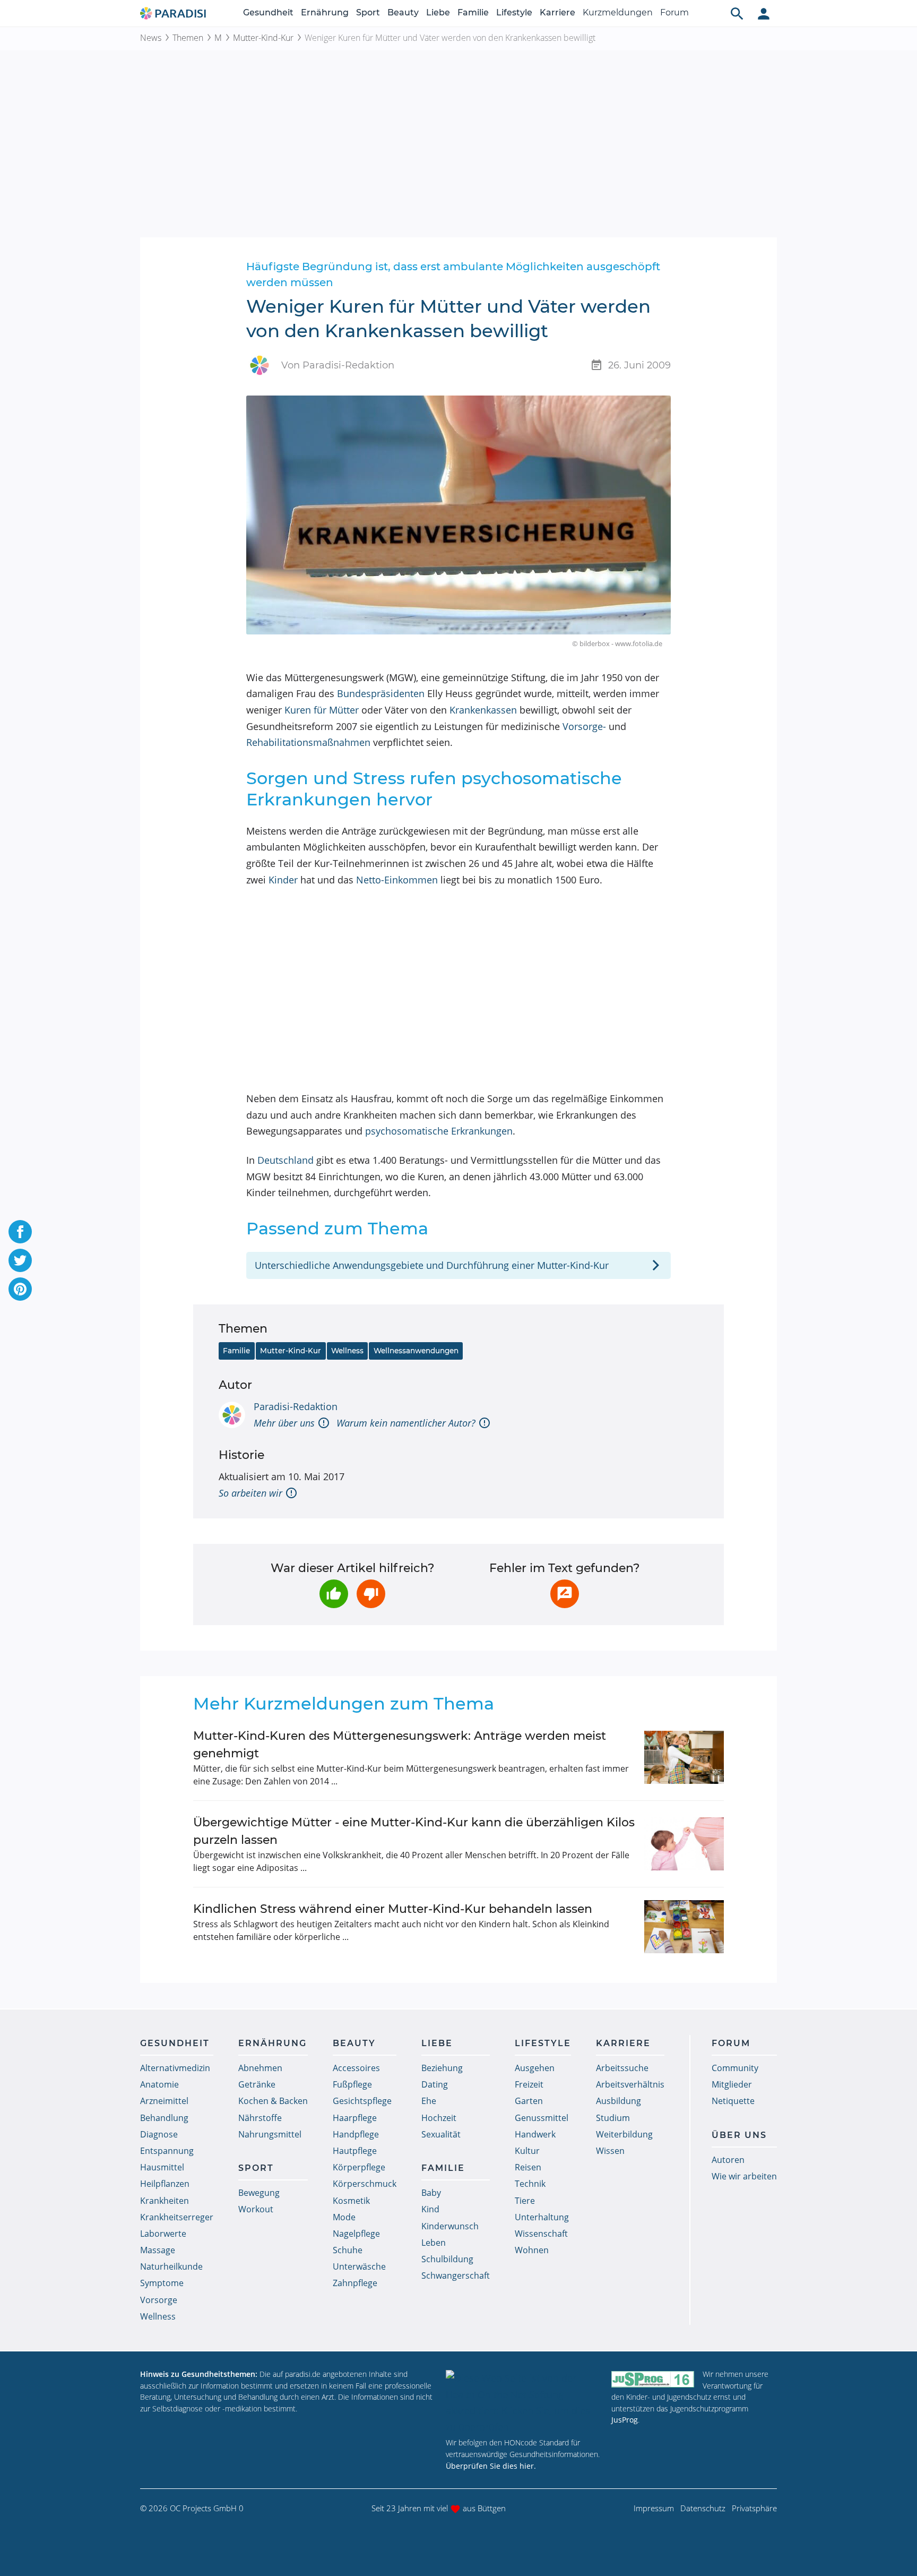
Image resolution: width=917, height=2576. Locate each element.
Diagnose (159, 2134)
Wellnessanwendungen (416, 1351)
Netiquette (733, 2101)
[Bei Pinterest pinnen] (20, 1289)
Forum (674, 12)
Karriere (557, 12)
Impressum (654, 2508)
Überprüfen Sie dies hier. (491, 2466)
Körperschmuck (365, 2184)
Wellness (347, 1351)
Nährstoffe (260, 2118)
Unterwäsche (359, 2266)
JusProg (625, 2420)
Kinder (283, 880)
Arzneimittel (164, 2101)
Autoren (728, 2160)
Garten (529, 2101)
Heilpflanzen (165, 2184)
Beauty (403, 12)
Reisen (528, 2167)
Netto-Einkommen (397, 880)
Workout (256, 2209)
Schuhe (348, 2250)
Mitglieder (732, 2084)
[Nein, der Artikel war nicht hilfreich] (371, 1594)
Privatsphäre (754, 2508)
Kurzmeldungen (618, 12)
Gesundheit (268, 12)
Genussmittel (542, 2118)
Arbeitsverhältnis (630, 2084)
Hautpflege (355, 2151)
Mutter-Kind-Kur (263, 38)
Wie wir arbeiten (744, 2176)
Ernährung (325, 12)
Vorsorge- (584, 726)
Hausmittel (162, 2167)
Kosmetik (351, 2201)
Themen (188, 38)
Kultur (527, 2151)
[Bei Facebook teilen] (20, 1232)
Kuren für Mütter (322, 710)
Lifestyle (514, 12)
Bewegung (259, 2193)
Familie (473, 12)
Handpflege (356, 2134)
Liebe (438, 12)
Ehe (429, 2101)
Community (735, 2068)
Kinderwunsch (450, 2226)
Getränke (257, 2084)
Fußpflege (352, 2084)
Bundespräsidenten (381, 693)
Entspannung (167, 2151)
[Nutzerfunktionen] (764, 13)
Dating (435, 2084)
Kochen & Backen (273, 2101)
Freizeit (529, 2084)
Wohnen (532, 2250)
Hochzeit (439, 2118)
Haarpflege (355, 2118)
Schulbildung (447, 2259)
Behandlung (164, 2118)
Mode (344, 2217)
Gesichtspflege (362, 2101)
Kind (430, 2209)
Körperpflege (359, 2167)
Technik (530, 2184)
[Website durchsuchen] (737, 13)
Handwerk (535, 2134)
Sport (368, 12)
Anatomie (159, 2084)
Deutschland (286, 1160)
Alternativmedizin (175, 2068)
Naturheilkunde (171, 2266)
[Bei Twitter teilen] (20, 1260)
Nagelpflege (356, 2234)
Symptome (162, 2283)
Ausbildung (618, 2101)
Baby (431, 2193)
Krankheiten (165, 2201)
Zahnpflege (355, 2283)
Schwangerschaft (456, 2276)
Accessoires (356, 2068)
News (151, 38)
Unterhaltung (542, 2217)
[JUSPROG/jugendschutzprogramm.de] (653, 2379)
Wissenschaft (541, 2234)
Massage (158, 2250)
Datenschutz (703, 2508)
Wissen (610, 2151)
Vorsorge (159, 2300)
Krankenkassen (483, 710)
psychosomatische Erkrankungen (439, 1131)
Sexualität (441, 2134)
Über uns (739, 2135)
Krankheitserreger (177, 2217)
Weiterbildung (624, 2134)
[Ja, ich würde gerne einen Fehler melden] (565, 1594)
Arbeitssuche (622, 2068)
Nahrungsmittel (270, 2134)
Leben (434, 2243)
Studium (613, 2118)
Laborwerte (163, 2234)
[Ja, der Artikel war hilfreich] (334, 1594)
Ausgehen (535, 2068)
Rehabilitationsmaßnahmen (308, 742)
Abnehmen (260, 2068)
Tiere (525, 2201)
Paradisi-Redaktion (296, 1406)
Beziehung (442, 2068)
